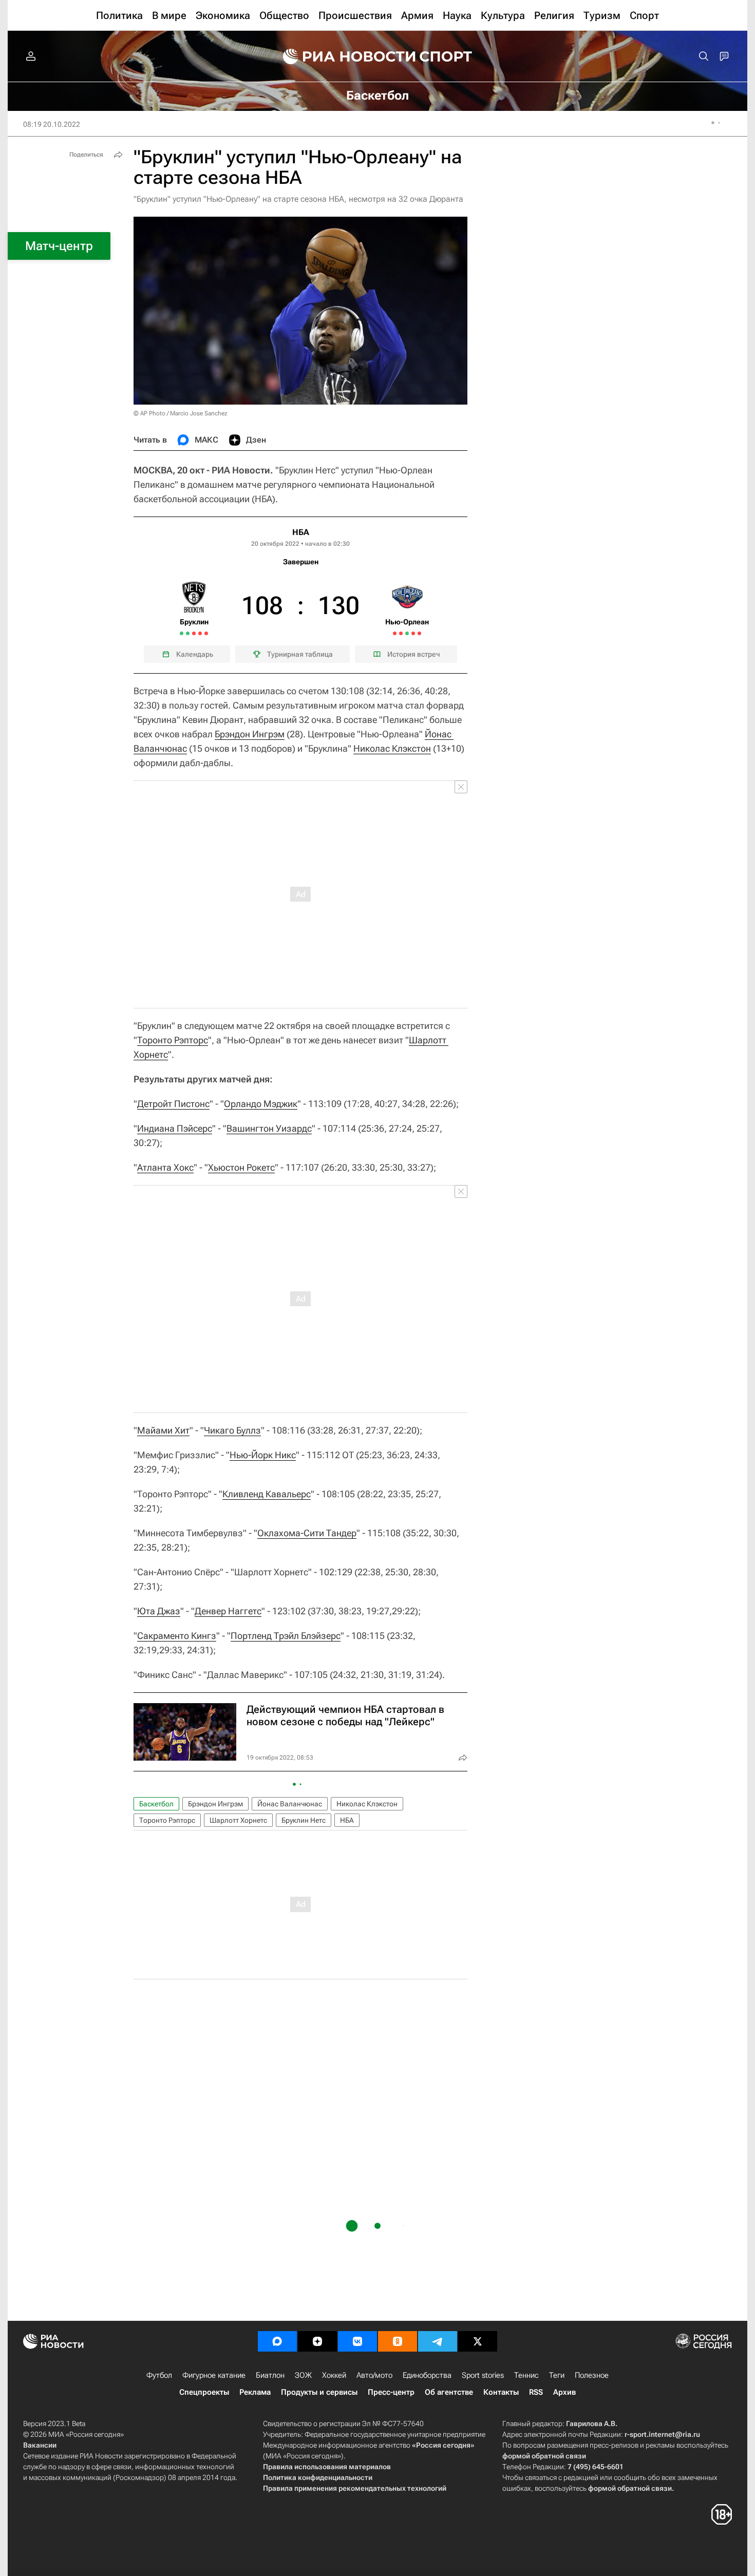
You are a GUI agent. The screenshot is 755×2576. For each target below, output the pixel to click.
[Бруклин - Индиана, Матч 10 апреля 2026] (194, 633)
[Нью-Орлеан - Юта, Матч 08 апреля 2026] (407, 633)
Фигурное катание (214, 2375)
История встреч (414, 654)
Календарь (195, 654)
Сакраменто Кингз (177, 1636)
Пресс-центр (391, 2392)
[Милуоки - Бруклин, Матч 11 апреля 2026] (200, 633)
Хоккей (334, 2375)
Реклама (255, 2392)
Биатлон (270, 2375)
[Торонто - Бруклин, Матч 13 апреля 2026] (206, 633)
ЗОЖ (303, 2375)
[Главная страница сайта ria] (343, 56)
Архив (564, 2392)
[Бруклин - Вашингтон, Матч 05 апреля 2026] (182, 633)
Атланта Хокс (165, 1167)
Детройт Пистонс (173, 1104)
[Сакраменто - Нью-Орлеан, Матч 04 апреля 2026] (395, 633)
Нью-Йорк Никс (263, 1455)
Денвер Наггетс (228, 1611)
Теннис (526, 2375)
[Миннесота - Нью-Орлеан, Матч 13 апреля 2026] (419, 633)
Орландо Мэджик (261, 1104)
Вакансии (40, 2445)
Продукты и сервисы (319, 2392)
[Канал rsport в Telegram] (438, 2341)
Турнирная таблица (300, 654)
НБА (301, 532)
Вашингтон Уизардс (269, 1128)
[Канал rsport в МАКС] (277, 2341)
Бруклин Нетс (304, 1820)
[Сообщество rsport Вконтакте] (357, 2341)
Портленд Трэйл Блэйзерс (286, 1636)
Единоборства (427, 2375)
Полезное (592, 2375)
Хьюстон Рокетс (241, 1167)
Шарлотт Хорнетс (238, 1820)
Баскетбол (156, 1804)
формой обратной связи (544, 2456)
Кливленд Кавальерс (267, 1494)
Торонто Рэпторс (173, 1040)
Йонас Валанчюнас (290, 1804)
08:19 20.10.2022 (52, 124)
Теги (557, 2375)
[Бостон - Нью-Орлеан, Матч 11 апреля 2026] (413, 633)
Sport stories (483, 2375)
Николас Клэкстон (392, 748)
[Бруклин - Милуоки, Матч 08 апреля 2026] (188, 633)
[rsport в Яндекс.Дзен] (317, 2341)
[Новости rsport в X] (478, 2341)
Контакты (501, 2392)
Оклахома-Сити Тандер (307, 1533)
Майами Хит (163, 1430)
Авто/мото (374, 2375)
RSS (536, 2392)
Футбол (159, 2375)
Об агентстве (449, 2392)
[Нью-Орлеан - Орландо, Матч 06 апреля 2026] (401, 633)
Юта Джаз (159, 1611)
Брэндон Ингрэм (250, 734)
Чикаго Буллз (232, 1430)
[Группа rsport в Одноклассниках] (398, 2341)
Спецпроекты (204, 2392)
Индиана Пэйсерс (175, 1128)
